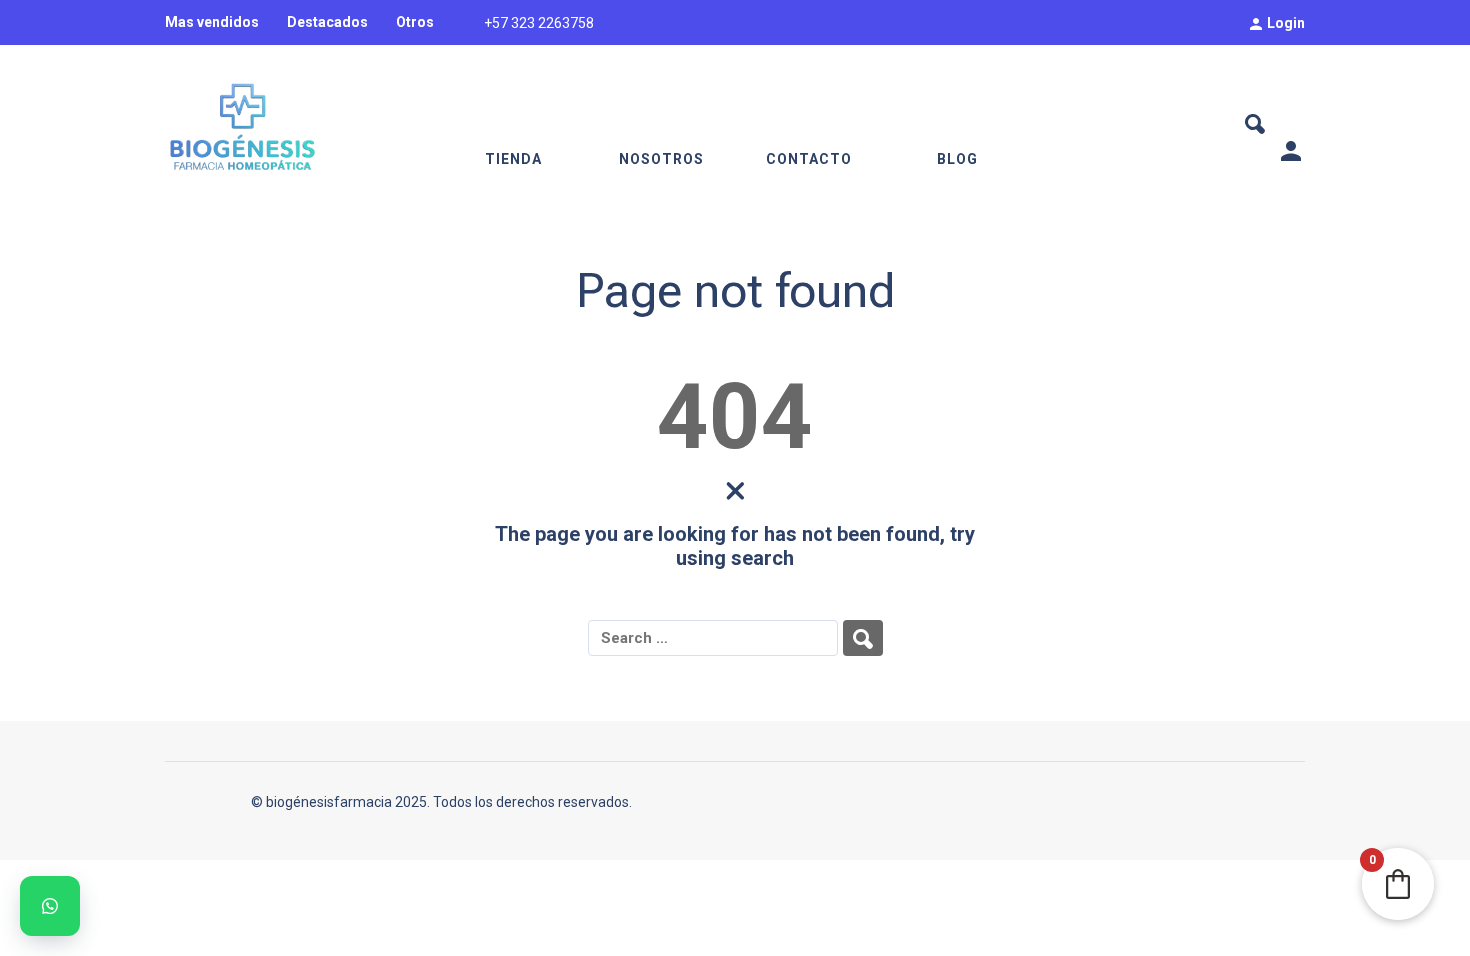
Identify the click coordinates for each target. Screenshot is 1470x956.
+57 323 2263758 (539, 23)
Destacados (327, 22)
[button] (50, 906)
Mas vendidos (212, 22)
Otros (415, 22)
